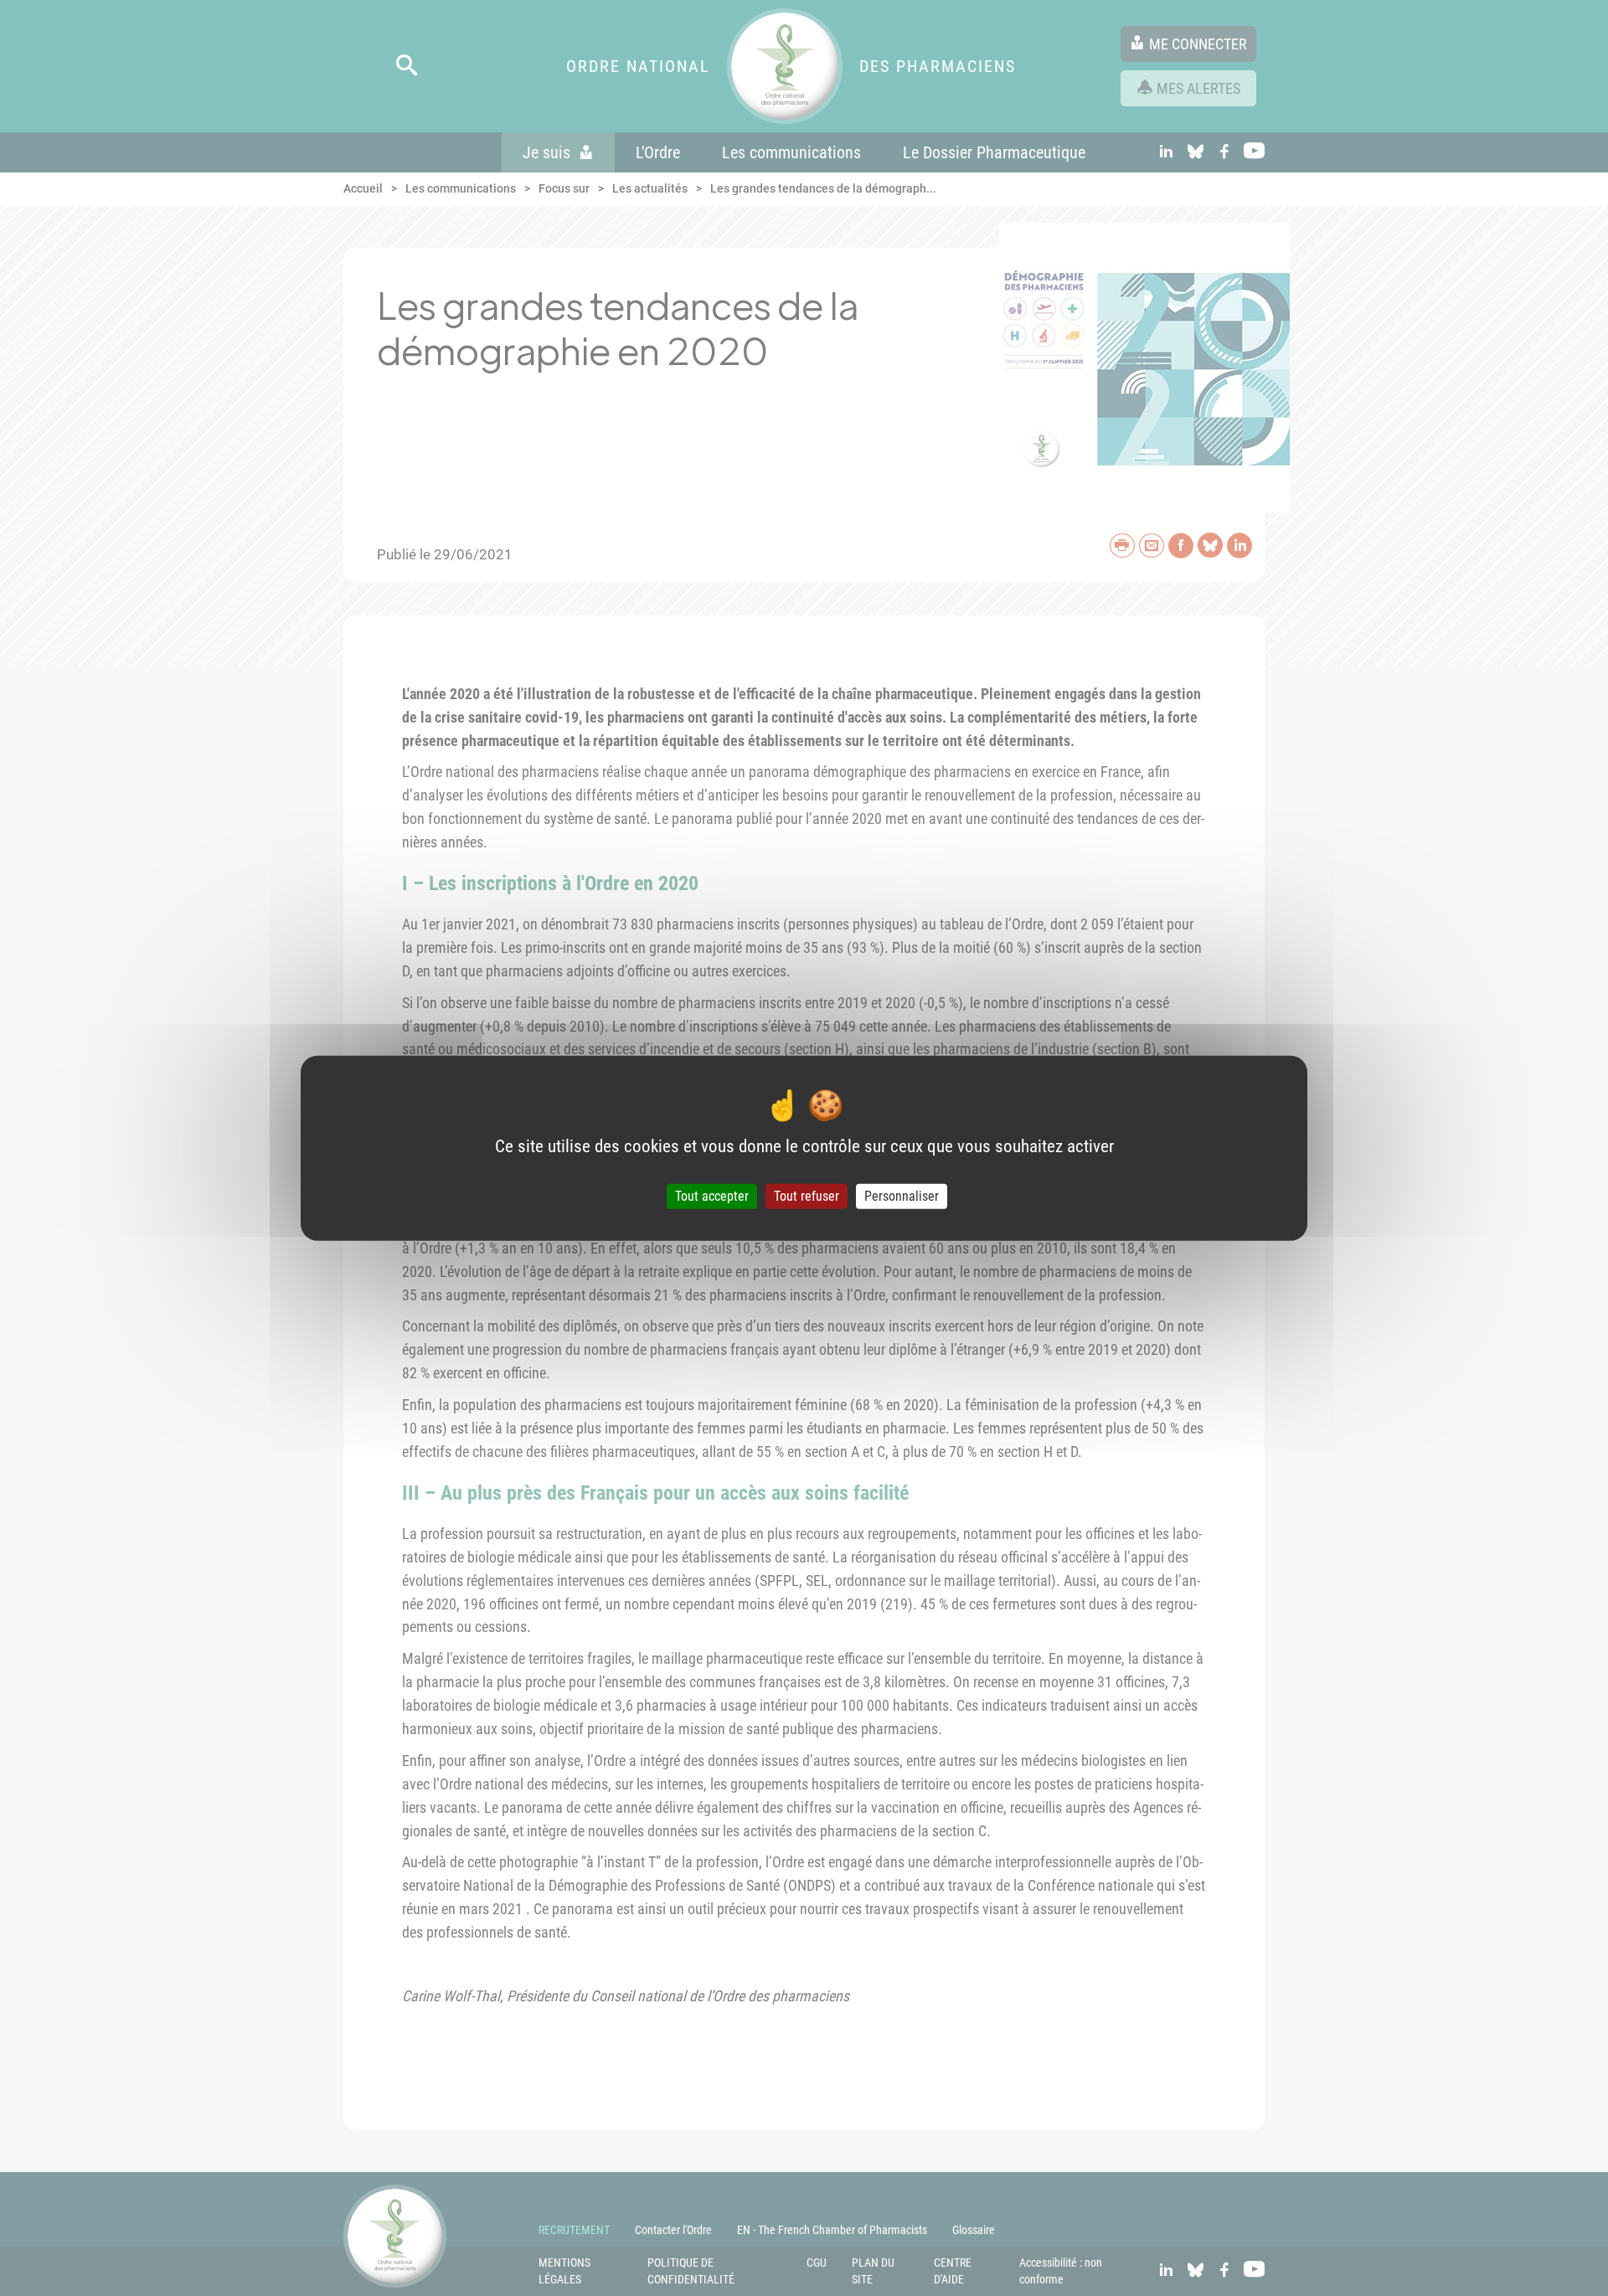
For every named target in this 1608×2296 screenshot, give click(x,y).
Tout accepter (712, 1196)
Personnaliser (902, 1196)
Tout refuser (807, 1196)
